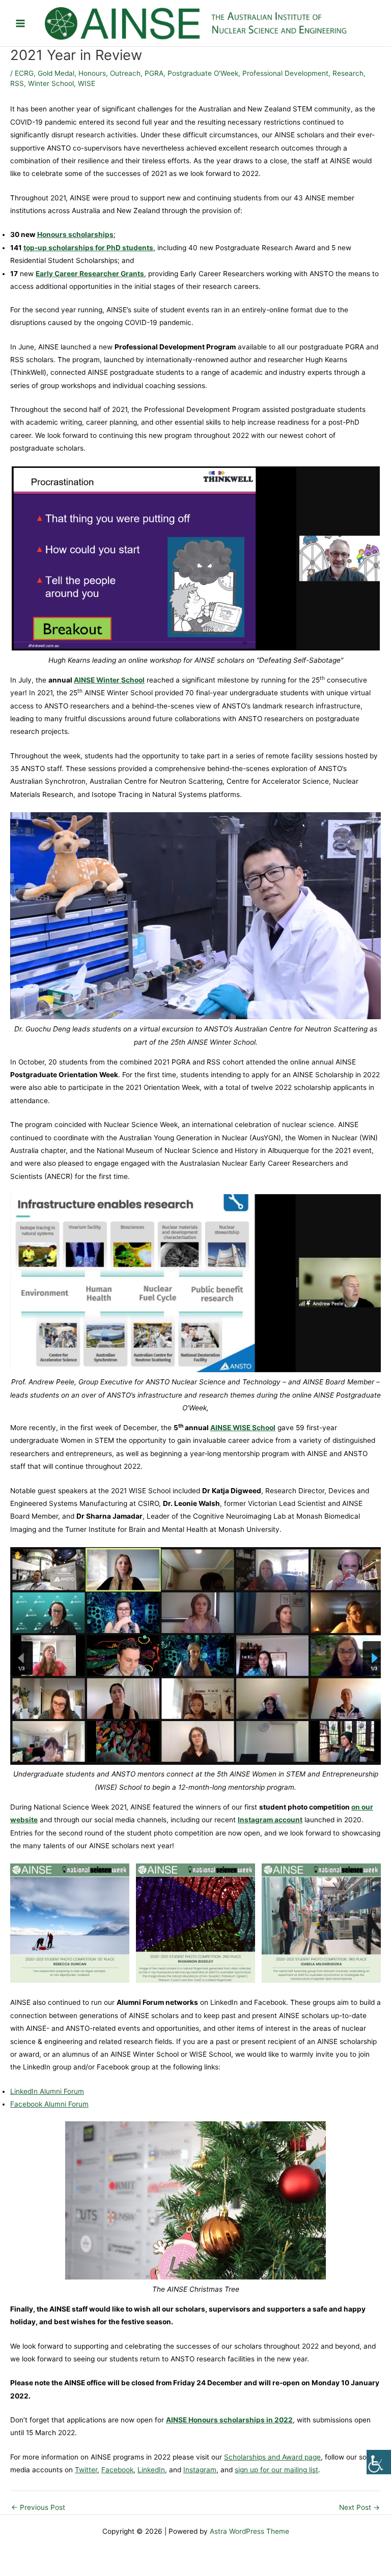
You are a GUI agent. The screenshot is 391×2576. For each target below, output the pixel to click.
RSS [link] (17, 83)
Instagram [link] (200, 2470)
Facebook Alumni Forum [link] (49, 2104)
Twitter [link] (86, 2470)
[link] (379, 2462)
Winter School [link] (51, 83)
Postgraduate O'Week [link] (203, 73)
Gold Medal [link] (56, 73)
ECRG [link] (24, 73)
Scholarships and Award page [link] (272, 2457)
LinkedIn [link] (151, 2470)
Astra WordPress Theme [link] (249, 2531)
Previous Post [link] (38, 2508)
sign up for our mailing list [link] (276, 2470)
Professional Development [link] (285, 73)
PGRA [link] (154, 73)
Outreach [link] (125, 73)
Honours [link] (92, 73)
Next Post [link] (359, 2508)
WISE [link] (87, 83)
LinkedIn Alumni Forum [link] (47, 2091)
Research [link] (348, 73)
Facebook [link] (117, 2470)
